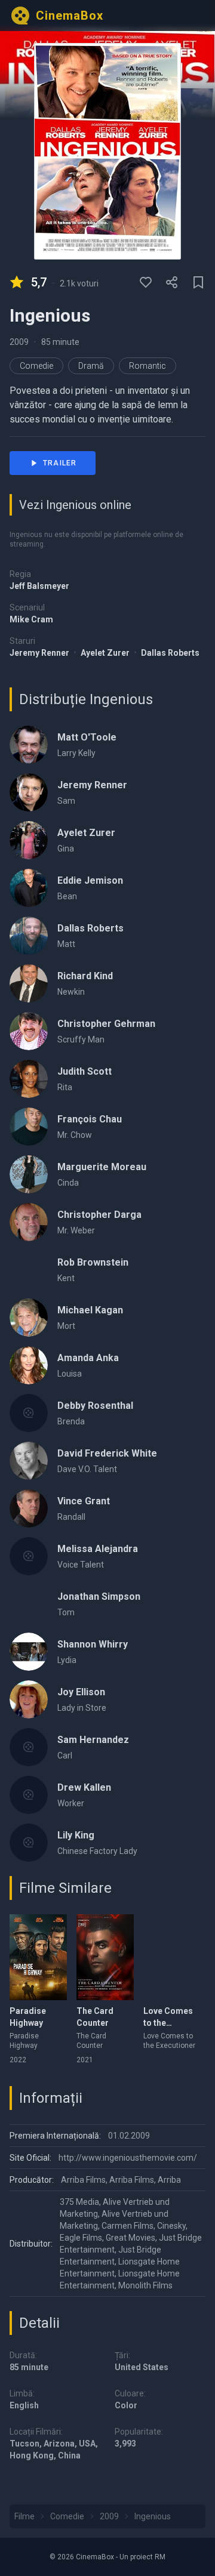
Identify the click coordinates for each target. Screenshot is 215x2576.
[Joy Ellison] (29, 1699)
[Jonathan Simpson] (29, 1604)
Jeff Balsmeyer (39, 586)
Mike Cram (31, 619)
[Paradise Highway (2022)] (38, 1957)
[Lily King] (29, 1843)
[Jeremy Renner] (29, 792)
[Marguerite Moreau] (29, 1174)
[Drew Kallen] (29, 1795)
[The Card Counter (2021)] (105, 1957)
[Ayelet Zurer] (29, 840)
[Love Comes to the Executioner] (172, 1957)
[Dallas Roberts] (29, 936)
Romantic (148, 366)
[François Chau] (29, 1127)
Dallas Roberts (170, 653)
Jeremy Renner (40, 653)
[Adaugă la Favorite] (146, 282)
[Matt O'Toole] (29, 745)
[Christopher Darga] (29, 1222)
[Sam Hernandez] (29, 1747)
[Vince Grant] (29, 1508)
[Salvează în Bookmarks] (198, 282)
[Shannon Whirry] (29, 1652)
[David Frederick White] (29, 1461)
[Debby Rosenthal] (29, 1413)
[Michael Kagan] (29, 1318)
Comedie (36, 366)
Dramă (91, 366)
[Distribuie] (172, 282)
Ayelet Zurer (106, 653)
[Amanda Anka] (29, 1365)
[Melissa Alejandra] (29, 1556)
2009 (19, 342)
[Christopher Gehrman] (29, 1031)
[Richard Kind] (29, 983)
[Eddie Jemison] (29, 888)
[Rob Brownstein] (29, 1270)
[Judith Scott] (29, 1079)
